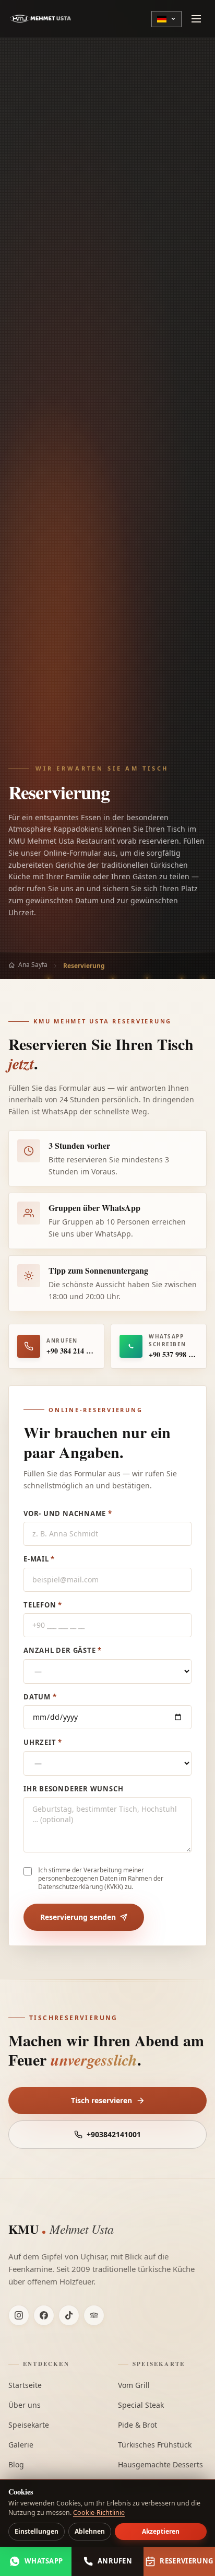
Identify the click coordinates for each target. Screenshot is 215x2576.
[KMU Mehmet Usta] (41, 19)
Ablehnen (90, 2531)
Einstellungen (37, 2531)
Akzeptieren (161, 2531)
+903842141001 (114, 2134)
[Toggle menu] (196, 19)
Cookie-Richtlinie (99, 2513)
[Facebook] (44, 2315)
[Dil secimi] (166, 19)
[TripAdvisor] (94, 2315)
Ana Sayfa (33, 965)
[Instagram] (19, 2315)
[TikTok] (69, 2315)
